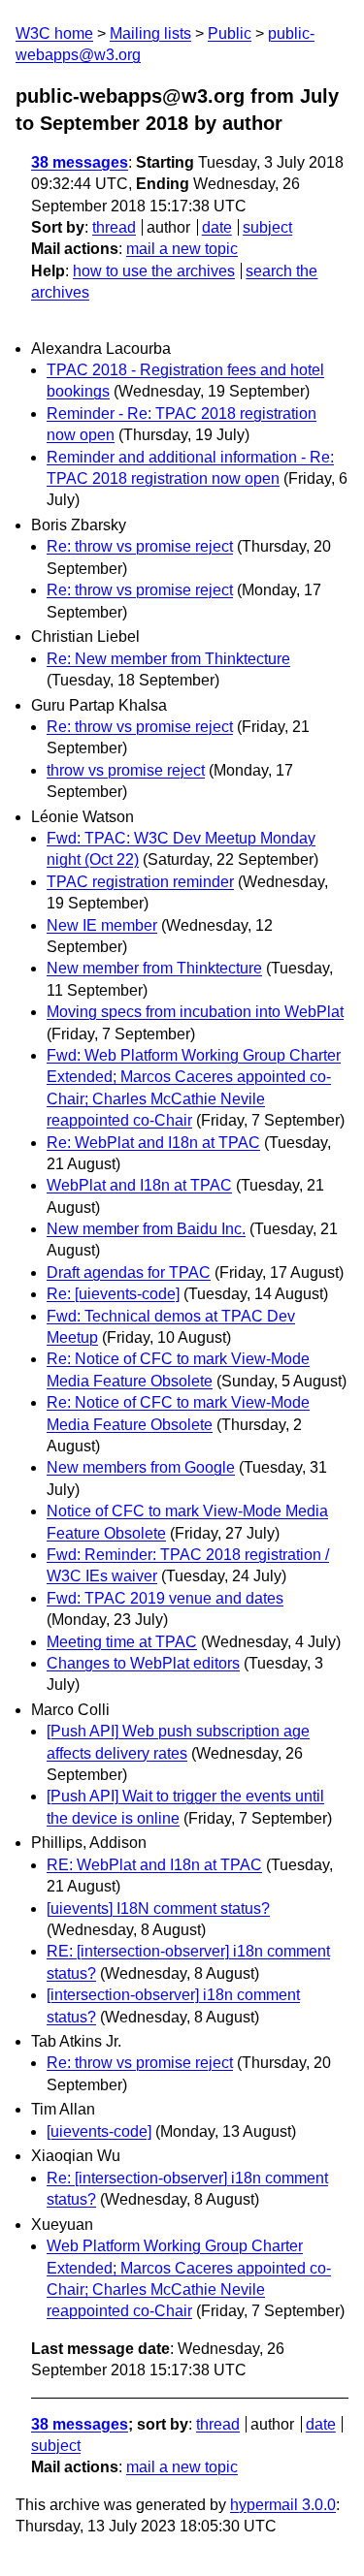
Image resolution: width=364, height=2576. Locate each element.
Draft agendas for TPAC (129, 1272)
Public (230, 33)
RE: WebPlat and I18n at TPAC (154, 1865)
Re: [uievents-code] (113, 1294)
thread (114, 227)
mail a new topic (182, 249)
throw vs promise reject (126, 770)
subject (267, 227)
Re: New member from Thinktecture (168, 659)
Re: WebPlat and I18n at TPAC (153, 1143)
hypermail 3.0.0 (283, 2505)
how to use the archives (154, 271)
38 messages (80, 162)
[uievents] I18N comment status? (158, 1908)
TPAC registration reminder (140, 882)
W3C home (54, 33)
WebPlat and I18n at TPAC (139, 1185)
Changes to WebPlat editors (143, 1663)
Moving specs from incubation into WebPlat (195, 1012)
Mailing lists (150, 33)
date (217, 227)
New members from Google (141, 1467)
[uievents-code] (99, 2131)
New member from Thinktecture (154, 968)
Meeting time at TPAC (122, 1642)
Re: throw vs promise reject (140, 546)
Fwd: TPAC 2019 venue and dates (165, 1598)
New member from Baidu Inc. (146, 1229)
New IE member (102, 925)
